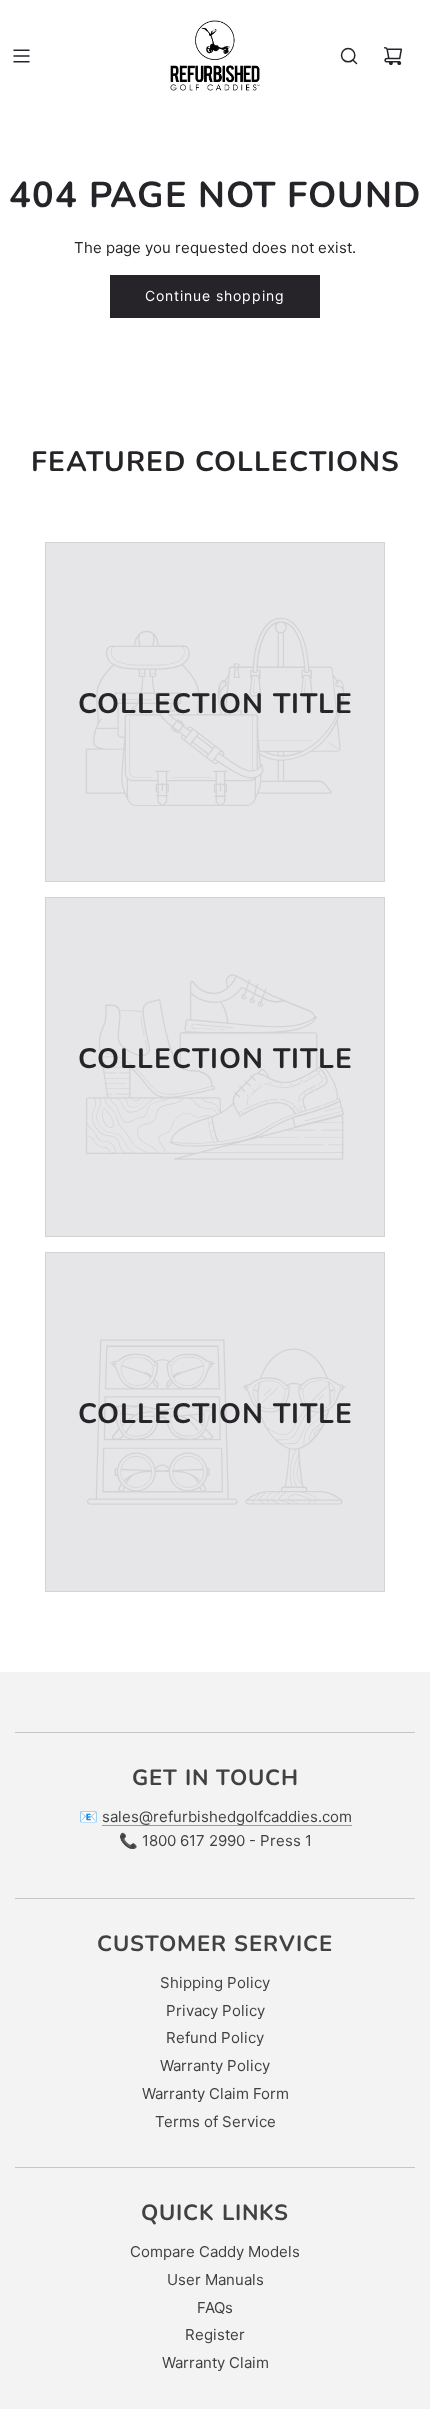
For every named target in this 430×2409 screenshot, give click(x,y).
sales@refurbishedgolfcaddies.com (227, 1816)
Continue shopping (215, 295)
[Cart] (393, 56)
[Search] (349, 56)
